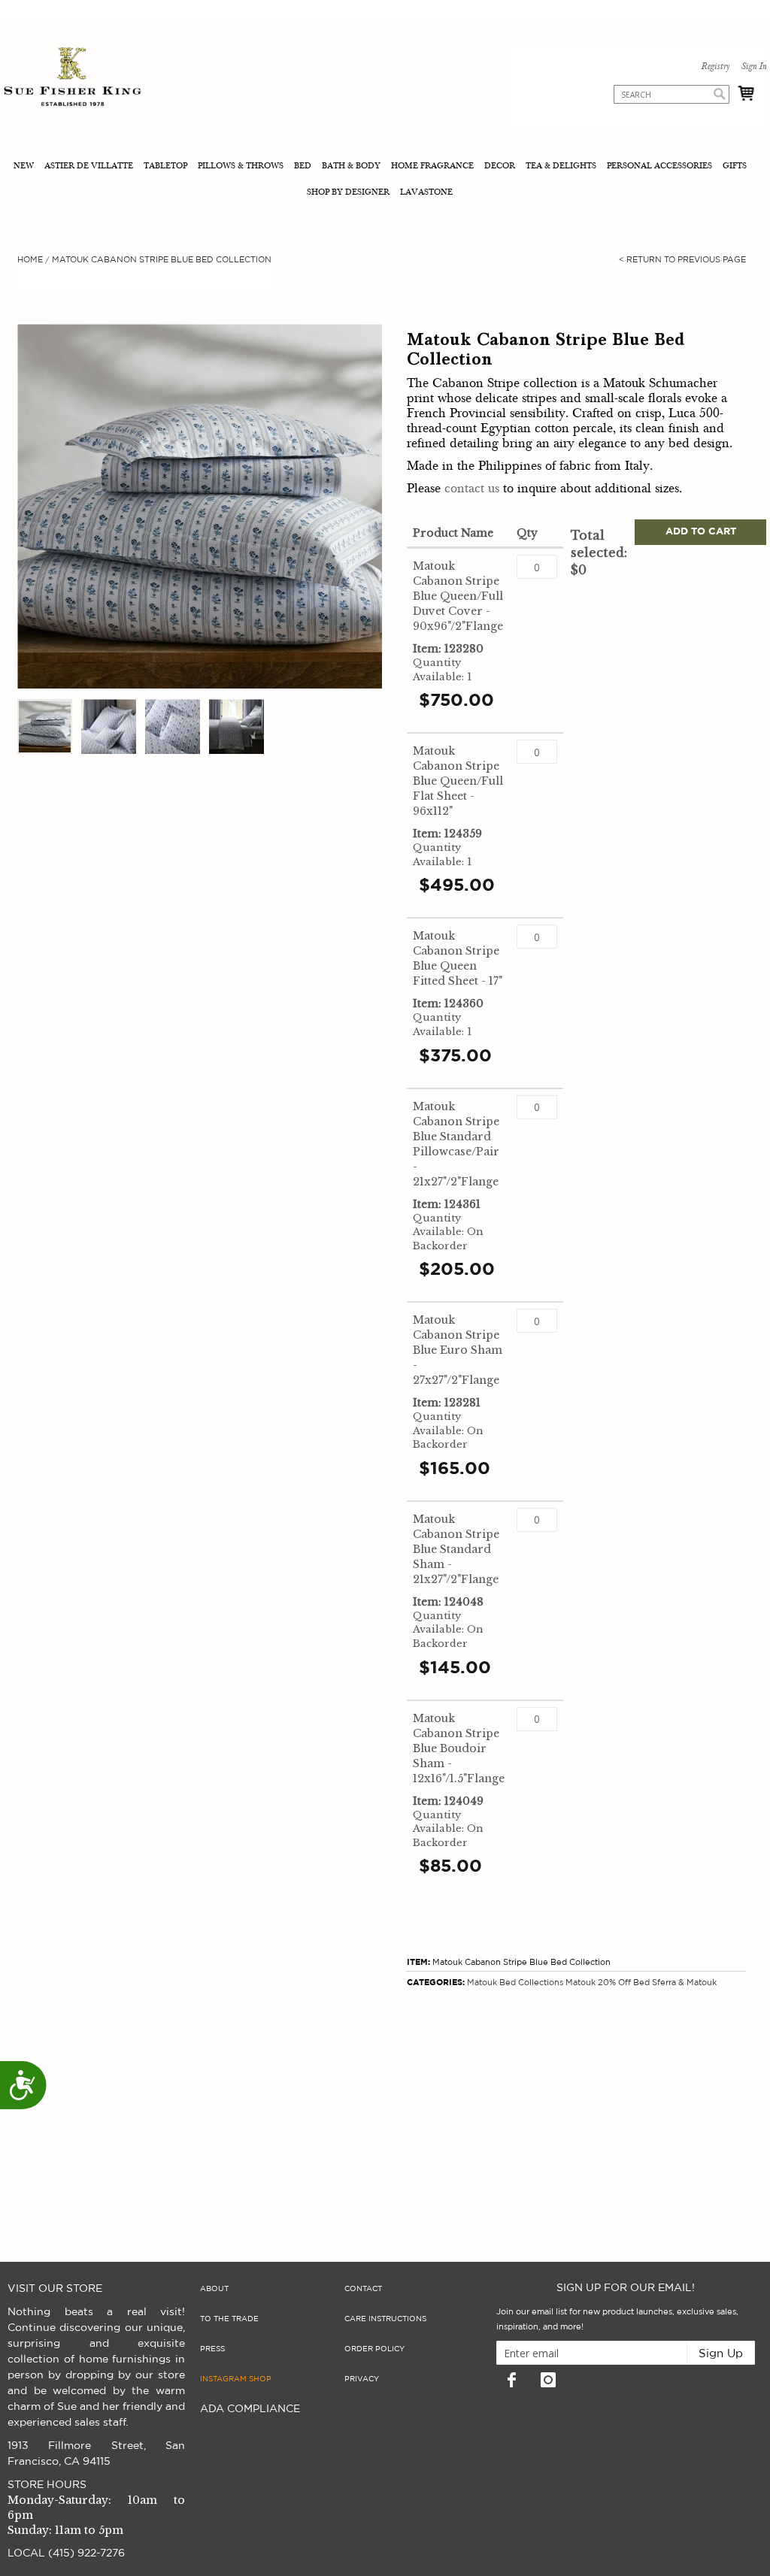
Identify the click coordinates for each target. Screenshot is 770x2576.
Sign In (753, 67)
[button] (45, 726)
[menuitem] (25, 167)
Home (30, 260)
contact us (472, 489)
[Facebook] (511, 2380)
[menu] (385, 180)
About (214, 2289)
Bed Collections (531, 1983)
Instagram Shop (236, 2379)
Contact (363, 2289)
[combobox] (671, 94)
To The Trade (229, 2319)
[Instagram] (548, 2380)
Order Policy (374, 2349)
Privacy (362, 2379)
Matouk (482, 1983)
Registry (715, 67)
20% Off (614, 1983)
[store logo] (73, 79)
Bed (641, 1983)
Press (212, 2349)
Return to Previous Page (682, 260)
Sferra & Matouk (684, 1983)
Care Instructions (385, 2319)
